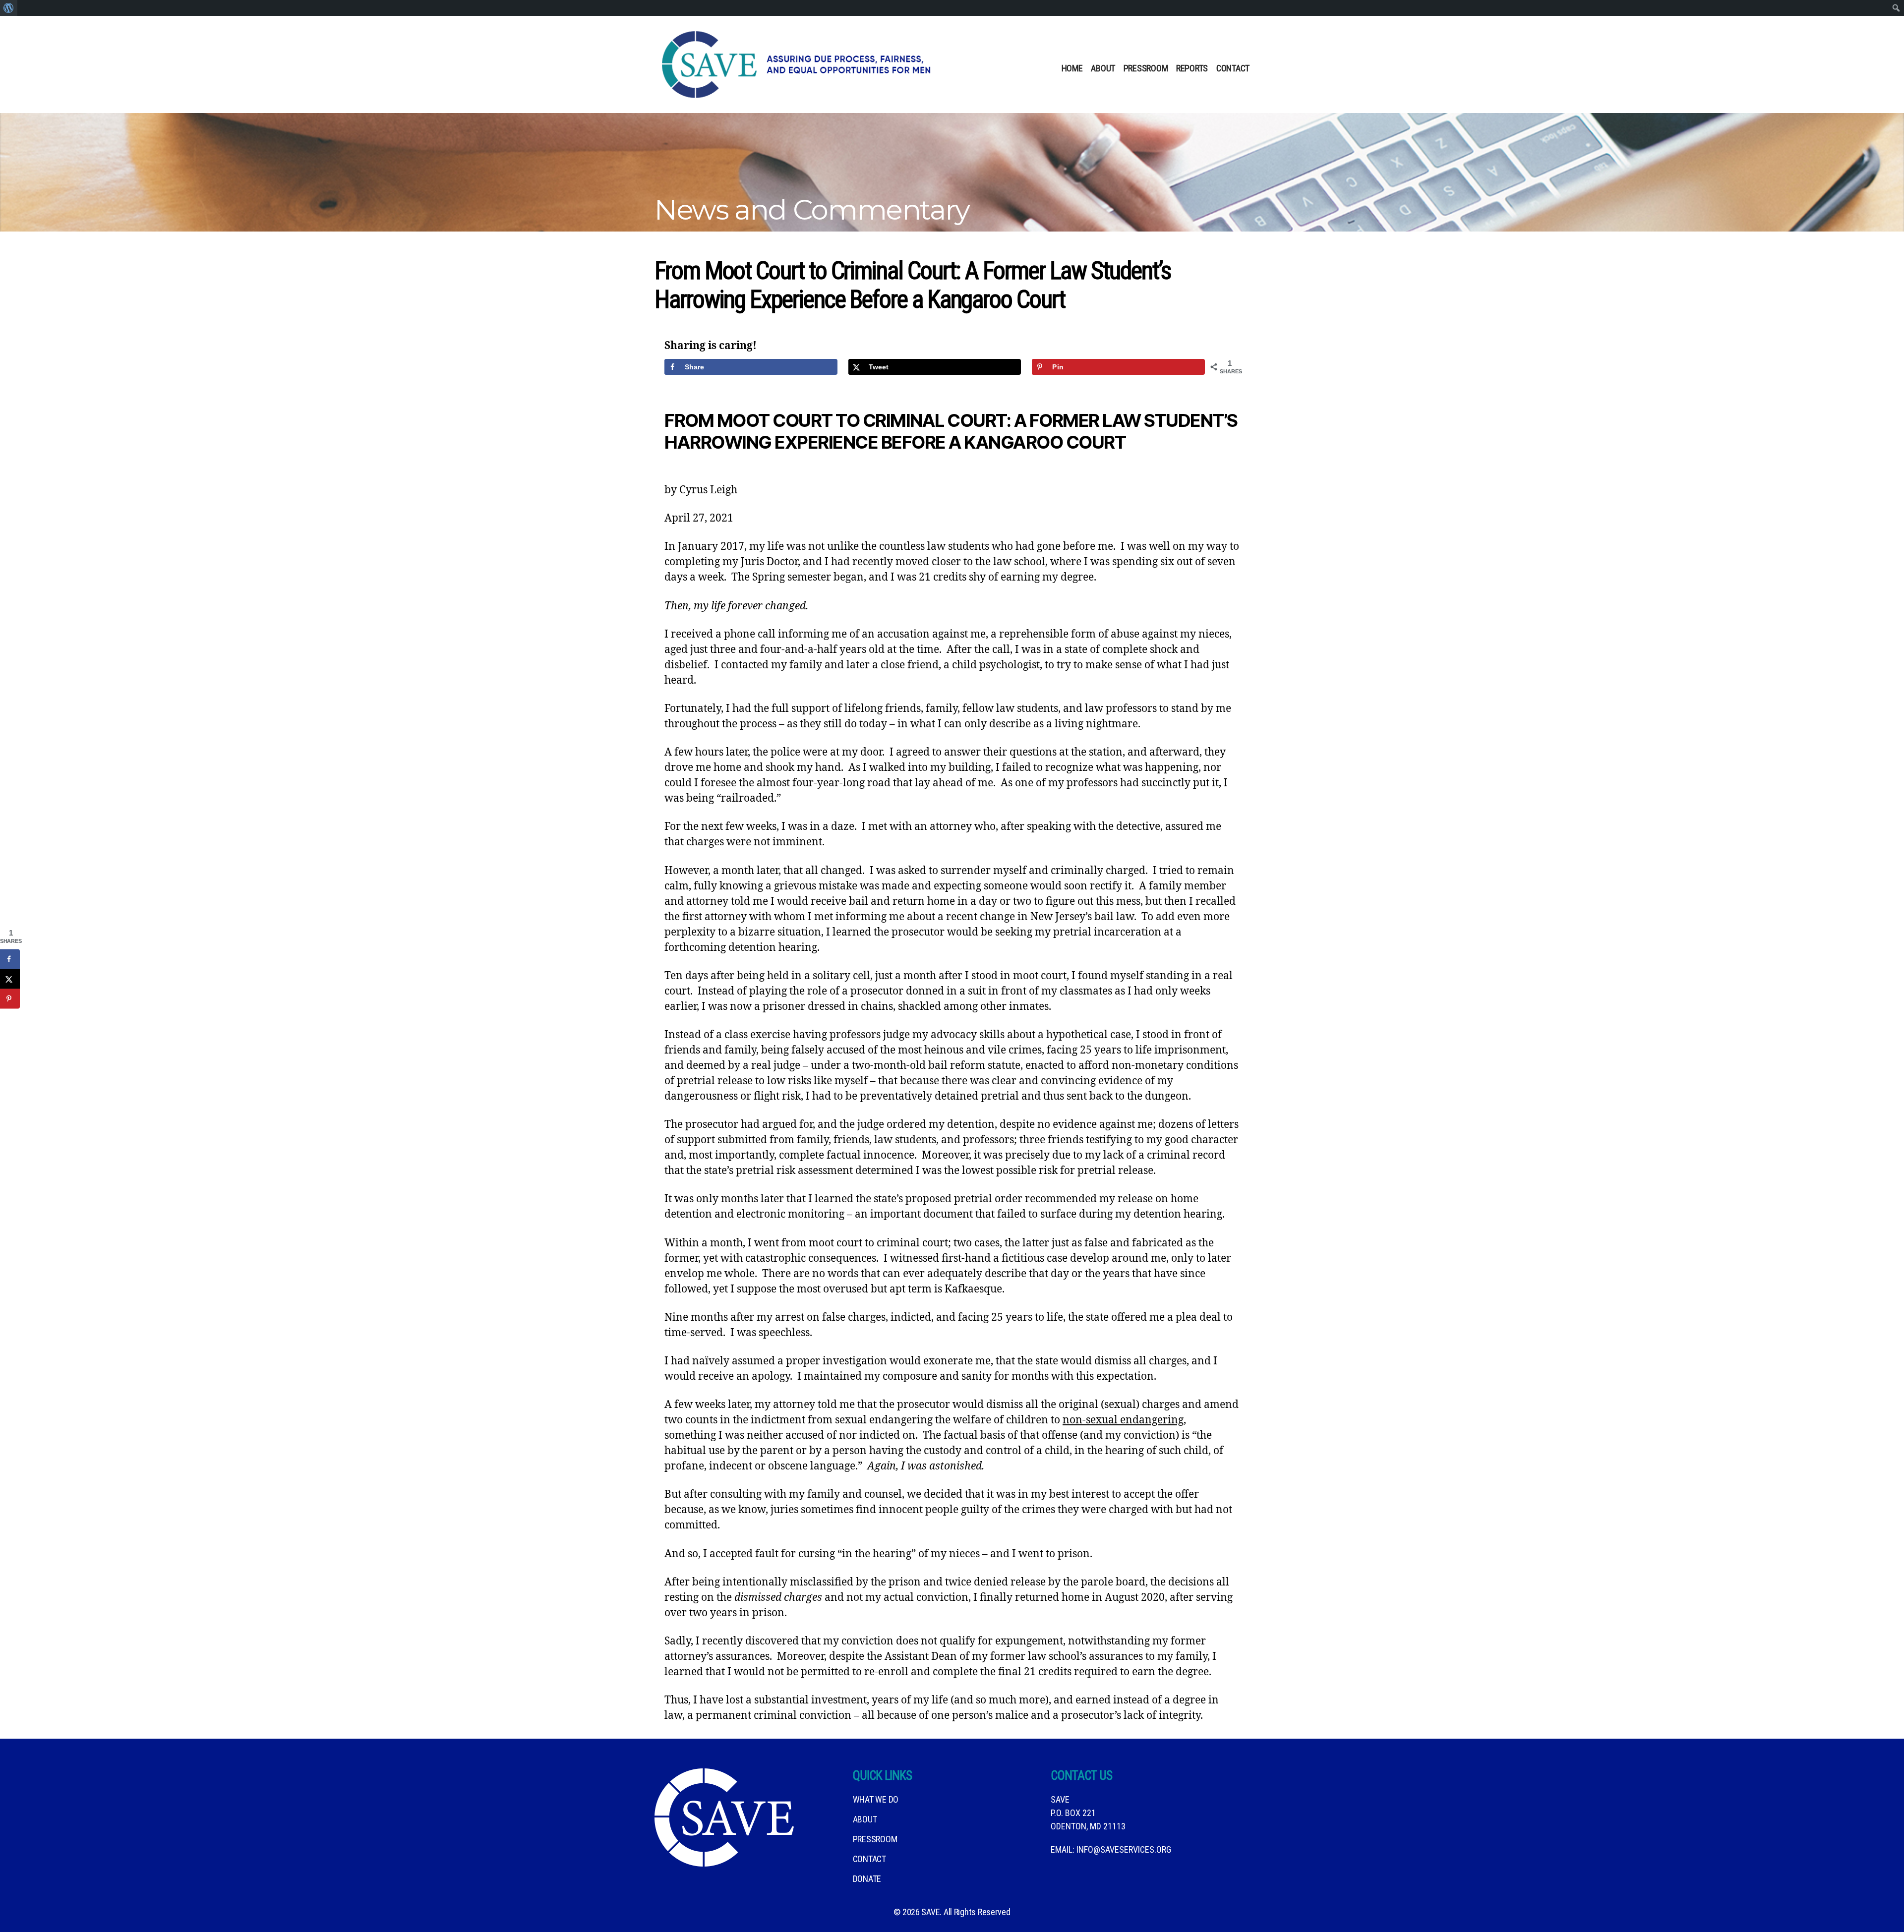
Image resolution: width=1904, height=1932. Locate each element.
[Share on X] (10, 979)
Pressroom (1146, 68)
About (1103, 68)
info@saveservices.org (1124, 1849)
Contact (1233, 68)
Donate (867, 1879)
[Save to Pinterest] (10, 999)
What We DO (876, 1799)
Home (1072, 68)
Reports (1192, 68)
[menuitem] (9, 8)
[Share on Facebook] (10, 959)
